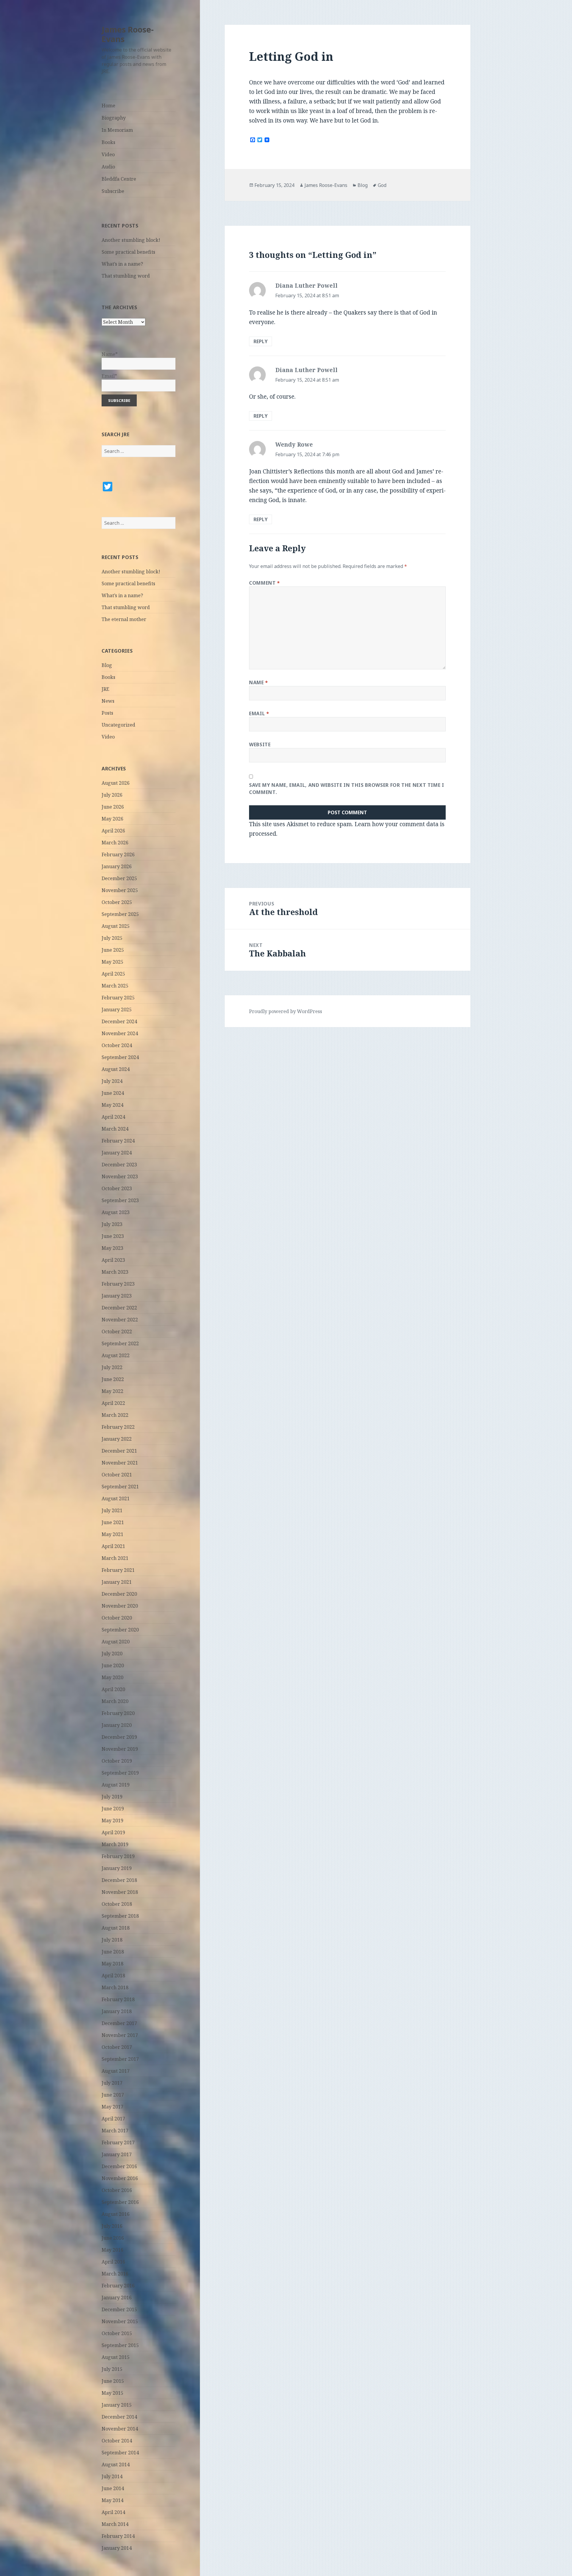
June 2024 (113, 1093)
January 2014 (117, 2548)
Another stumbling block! (131, 240)
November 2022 (120, 1320)
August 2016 (116, 2214)
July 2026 (112, 795)
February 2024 (118, 1141)
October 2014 (117, 2441)
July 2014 (112, 2476)
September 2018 (120, 1916)
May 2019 (112, 1820)
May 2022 (112, 1391)
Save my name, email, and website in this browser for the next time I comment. (347, 789)
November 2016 (120, 2178)
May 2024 (112, 1105)
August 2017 (116, 2071)
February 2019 (118, 1856)
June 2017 (113, 2095)
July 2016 (112, 2226)
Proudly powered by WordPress (286, 1011)
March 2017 (115, 2131)
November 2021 (120, 1463)
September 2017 (120, 2059)
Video (108, 154)
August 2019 (116, 1785)
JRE (105, 689)
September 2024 (120, 1057)
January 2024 (117, 1153)
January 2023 (117, 1296)
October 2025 (117, 902)
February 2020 (118, 1713)
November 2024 (120, 1033)
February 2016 (118, 2286)
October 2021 (117, 1475)
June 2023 (113, 1236)
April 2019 (113, 1832)
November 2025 (120, 890)
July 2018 (112, 1940)
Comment (265, 583)
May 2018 (112, 1964)
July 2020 (112, 1654)
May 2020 (112, 1677)
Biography (114, 118)
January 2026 (117, 866)
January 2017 (117, 2154)
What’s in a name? (122, 264)
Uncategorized (118, 725)
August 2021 (116, 1498)
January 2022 (117, 1439)
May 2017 (112, 2107)
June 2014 (113, 2488)
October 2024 (117, 1045)
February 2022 (118, 1427)
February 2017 (118, 2142)
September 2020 (120, 1630)
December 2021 (119, 1451)
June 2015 (113, 2381)
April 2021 (113, 1546)
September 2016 (120, 2202)
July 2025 (112, 938)
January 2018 (117, 2011)
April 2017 (113, 2119)
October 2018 (117, 1904)
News (108, 701)
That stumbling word (126, 276)
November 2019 (120, 1749)
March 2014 (115, 2524)
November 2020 (120, 1606)
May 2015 (112, 2393)
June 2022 (113, 1379)
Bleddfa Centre (119, 179)
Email (259, 713)
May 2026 (112, 819)
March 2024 (115, 1129)
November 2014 (120, 2429)
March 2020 (115, 1701)
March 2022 (115, 1415)
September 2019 (120, 1773)
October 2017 (117, 2047)
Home (108, 106)
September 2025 (120, 914)
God (382, 185)
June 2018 (113, 1952)
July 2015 (112, 2369)
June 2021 (113, 1522)
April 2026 (113, 831)
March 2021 (115, 1558)
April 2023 (113, 1260)
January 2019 (117, 1868)
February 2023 (118, 1284)
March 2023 (115, 1272)
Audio (108, 167)
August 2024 (116, 1069)
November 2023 (120, 1176)
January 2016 (117, 2298)
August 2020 (116, 1642)
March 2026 (115, 843)
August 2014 (116, 2464)
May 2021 (112, 1534)
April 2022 (113, 1403)
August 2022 (116, 1355)
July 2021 (112, 1510)
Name (259, 682)
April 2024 (113, 1117)
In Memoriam (117, 130)
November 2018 (120, 1892)
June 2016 (113, 2238)
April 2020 (113, 1689)
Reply (261, 341)
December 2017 (119, 2023)
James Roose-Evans (128, 34)
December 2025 (119, 878)
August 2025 (116, 926)
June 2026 (113, 807)
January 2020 (117, 1725)
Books (108, 142)
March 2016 (115, 2274)
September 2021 (120, 1487)
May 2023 (112, 1248)
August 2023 (116, 1212)
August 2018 (116, 1928)
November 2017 (120, 2035)
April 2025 (113, 974)
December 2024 (119, 1021)
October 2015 (117, 2333)
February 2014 (118, 2536)
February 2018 (118, 1999)
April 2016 (113, 2262)
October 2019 (117, 1761)
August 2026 (116, 783)
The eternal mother (124, 619)
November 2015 (120, 2321)
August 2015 (116, 2357)
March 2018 (115, 1987)
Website (260, 744)
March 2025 (115, 986)
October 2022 (117, 1332)
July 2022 (112, 1367)
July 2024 (112, 1081)
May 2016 (112, 2250)
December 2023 (119, 1165)
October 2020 (117, 1618)
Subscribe (113, 191)
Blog (107, 665)
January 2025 (117, 1010)
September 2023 (120, 1200)
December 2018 (119, 1880)
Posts (107, 713)
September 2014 (120, 2453)
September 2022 (120, 1343)
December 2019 (119, 1737)
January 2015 (117, 2405)
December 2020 (119, 1594)
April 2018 (113, 1976)
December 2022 (119, 1308)
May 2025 (112, 962)
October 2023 (117, 1188)
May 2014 (112, 2500)
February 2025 (118, 998)
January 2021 (117, 1582)
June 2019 (113, 1809)
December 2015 (119, 2309)
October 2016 (117, 2190)
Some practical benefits (128, 252)
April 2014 (113, 2512)
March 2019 (115, 1844)
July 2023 (112, 1224)
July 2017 (112, 2083)
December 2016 (119, 2166)
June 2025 (113, 950)
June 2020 (113, 1665)
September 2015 (120, 2345)
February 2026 (118, 854)
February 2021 (118, 1570)
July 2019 (112, 1797)
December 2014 (119, 2417)
